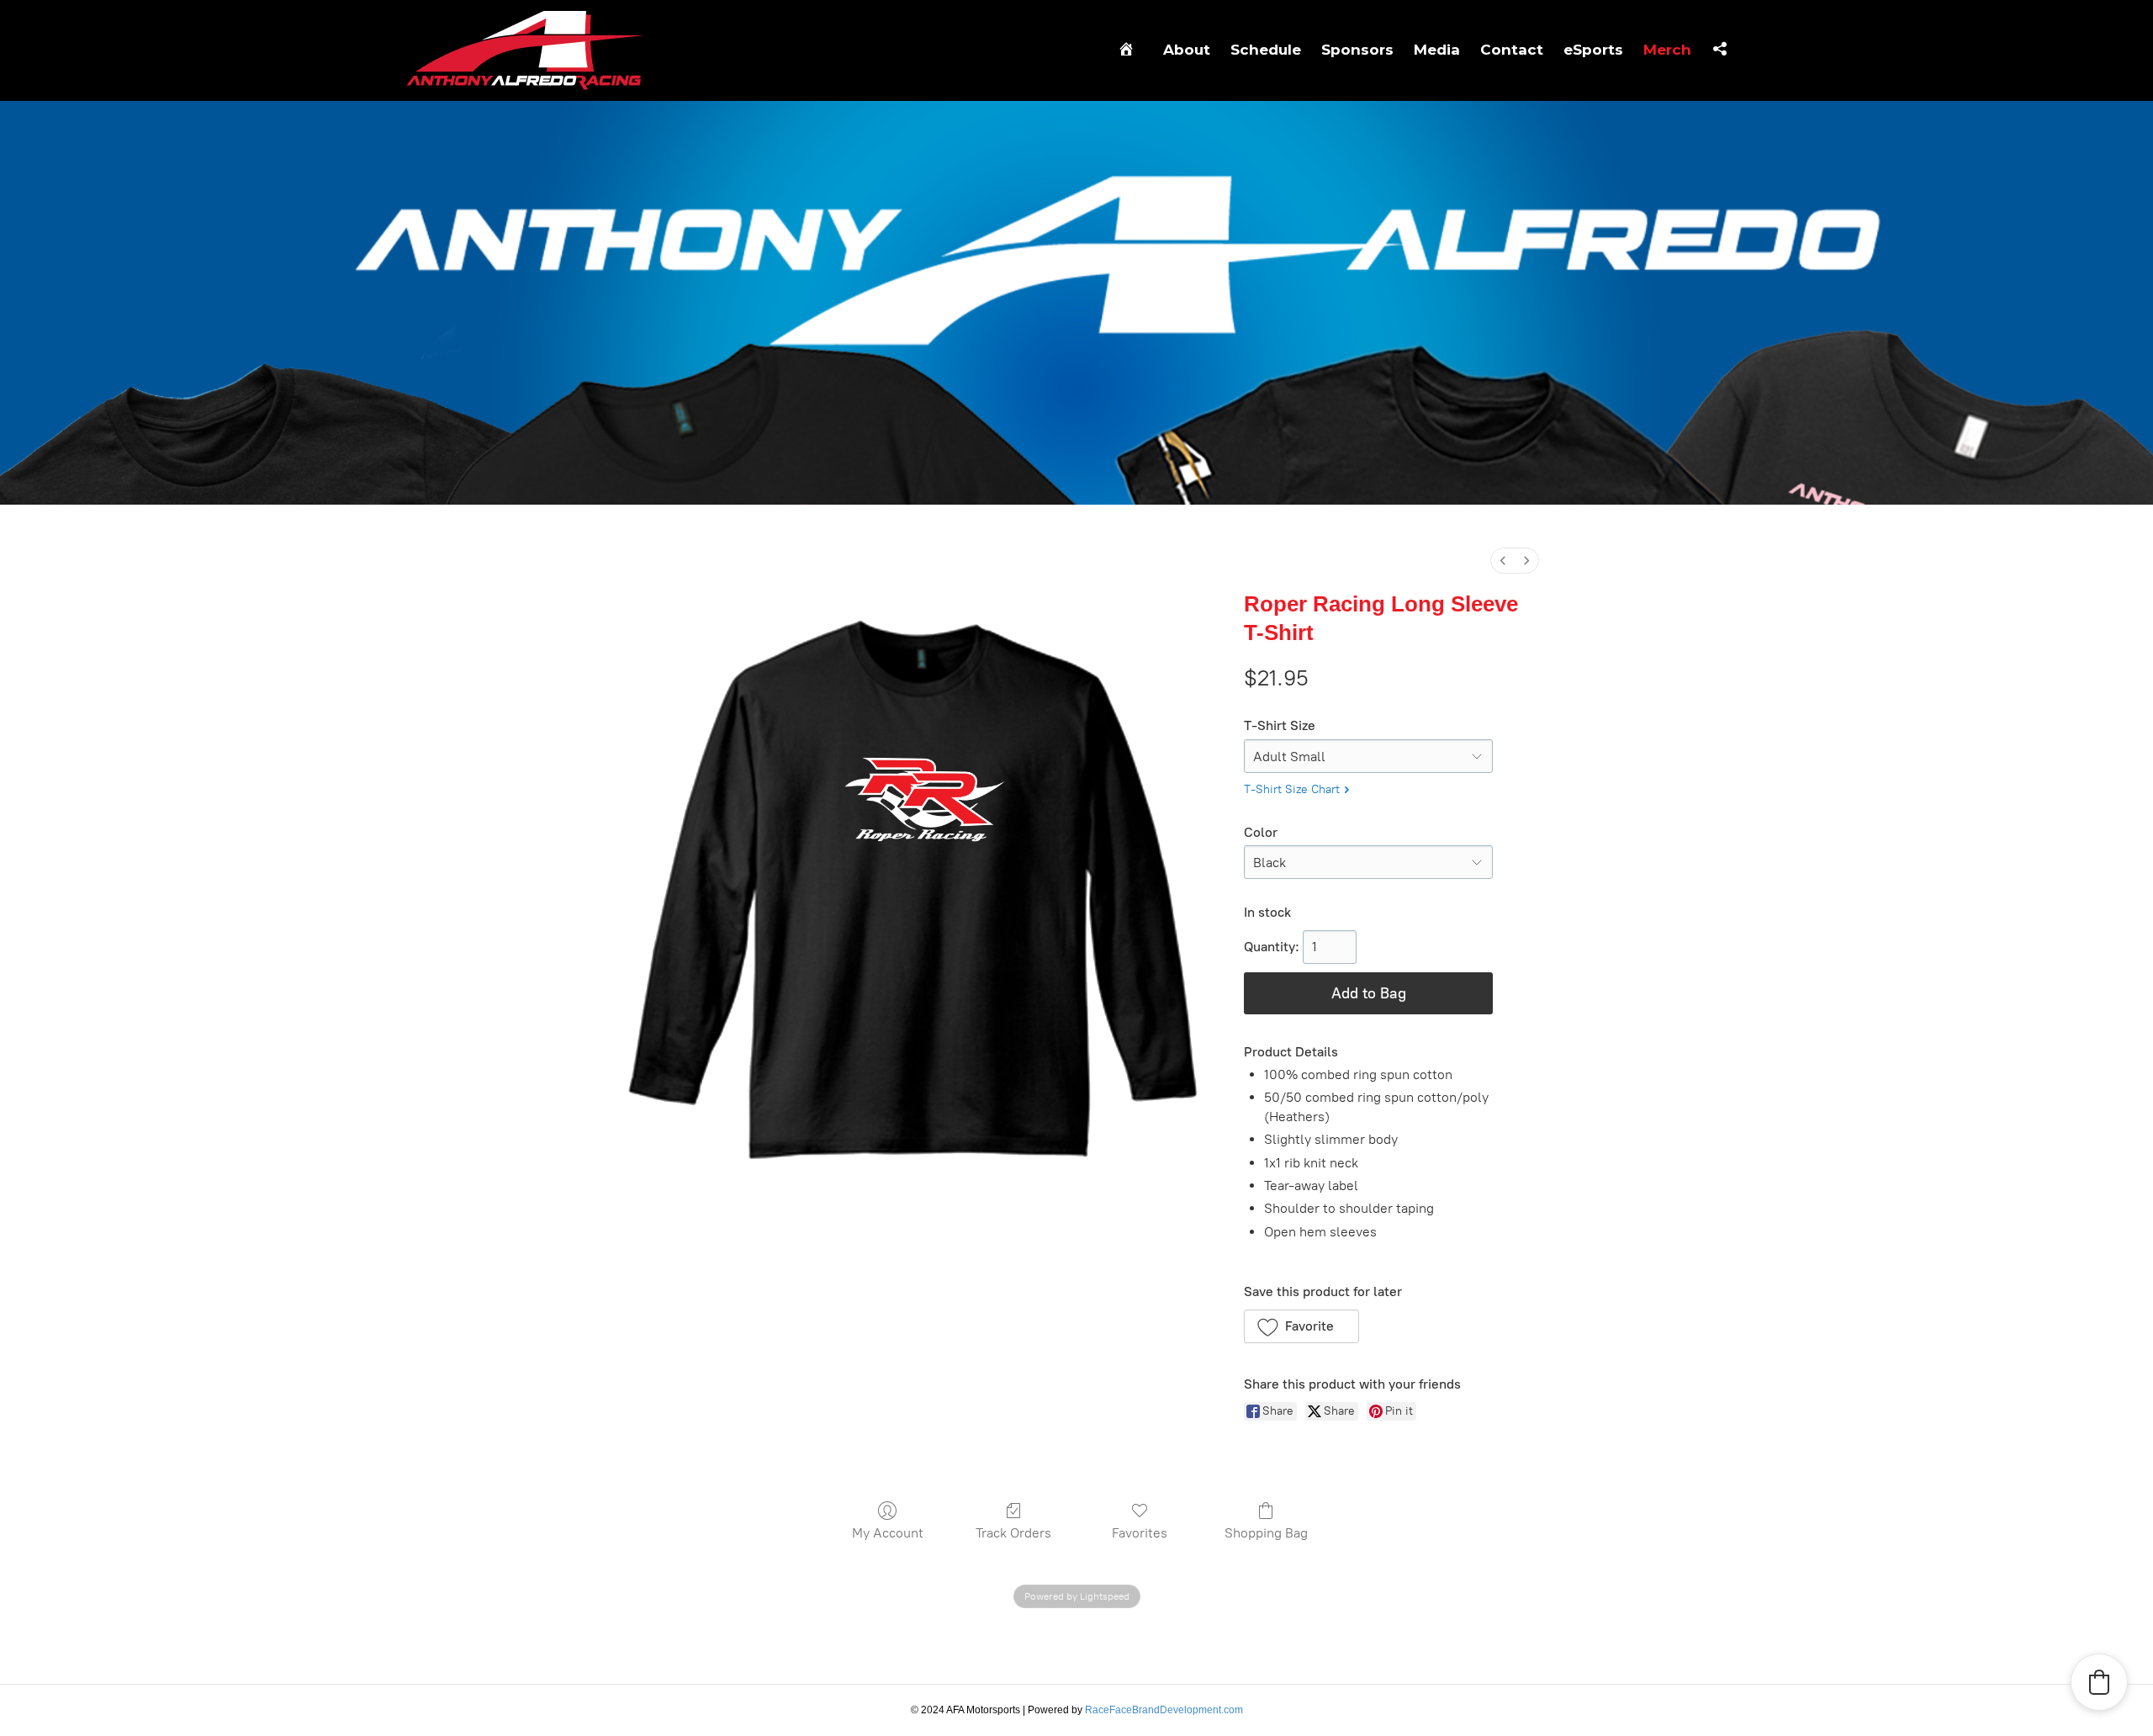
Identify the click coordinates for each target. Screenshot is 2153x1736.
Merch (1667, 50)
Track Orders (1013, 1533)
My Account (888, 1533)
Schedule (1266, 50)
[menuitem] (1503, 561)
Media (1437, 50)
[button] (1301, 1326)
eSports (1593, 50)
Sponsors (1357, 50)
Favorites (1140, 1533)
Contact (1512, 50)
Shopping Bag (1266, 1533)
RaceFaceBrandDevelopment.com (1164, 1710)
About (1187, 50)
